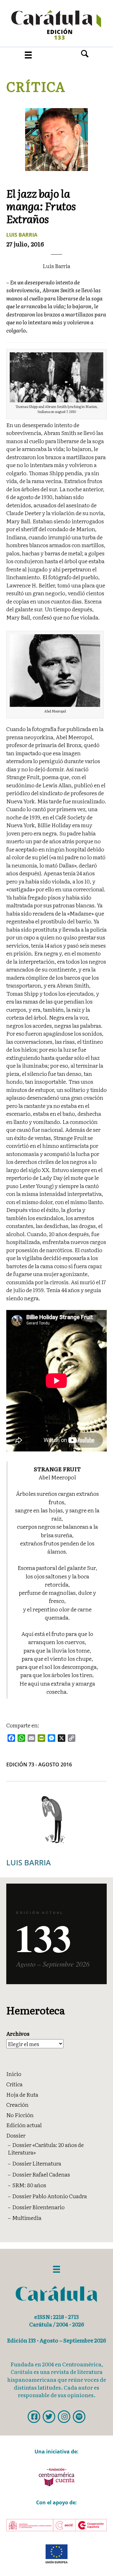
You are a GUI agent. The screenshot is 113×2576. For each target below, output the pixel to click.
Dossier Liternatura (37, 2163)
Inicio (14, 2074)
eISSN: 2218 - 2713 (56, 2317)
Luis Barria (22, 235)
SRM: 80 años (29, 2185)
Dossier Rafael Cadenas (41, 2174)
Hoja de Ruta (22, 2094)
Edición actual (24, 2125)
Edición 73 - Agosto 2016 (39, 1764)
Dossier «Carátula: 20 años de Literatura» (46, 2149)
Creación (17, 2104)
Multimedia (27, 2218)
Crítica (36, 86)
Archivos (18, 2034)
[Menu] (28, 55)
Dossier (16, 2135)
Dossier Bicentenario (38, 2207)
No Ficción (20, 2115)
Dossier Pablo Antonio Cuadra (50, 2196)
